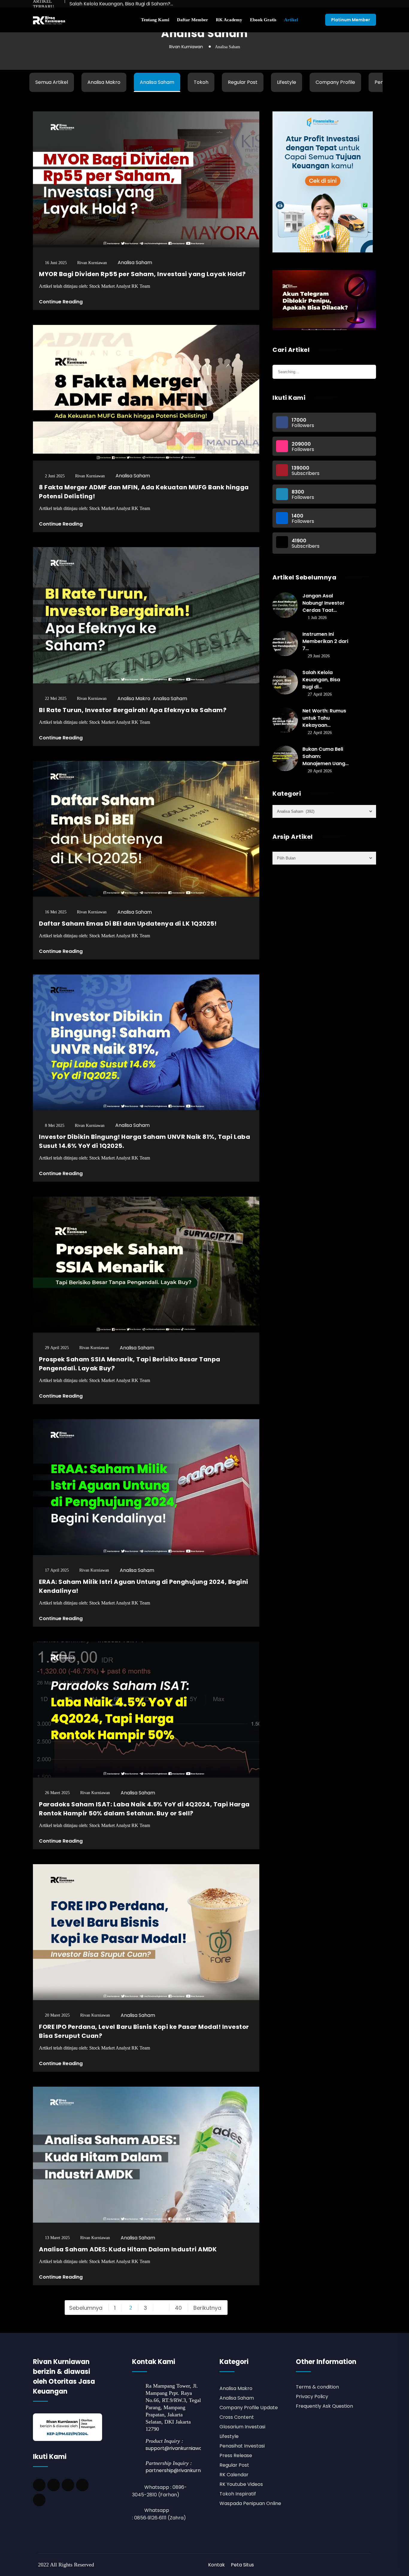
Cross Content (237, 2417)
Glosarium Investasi (242, 2427)
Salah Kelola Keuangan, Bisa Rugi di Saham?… (121, 4)
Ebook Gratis (263, 20)
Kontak (216, 2565)
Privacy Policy (312, 2396)
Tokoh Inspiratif (238, 2494)
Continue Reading (61, 302)
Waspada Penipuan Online (250, 2503)
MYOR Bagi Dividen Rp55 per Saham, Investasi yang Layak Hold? (142, 274)
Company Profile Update (249, 2408)
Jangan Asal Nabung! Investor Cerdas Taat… (324, 603)
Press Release (236, 2455)
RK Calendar (234, 2475)
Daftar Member (193, 20)
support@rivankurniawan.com (181, 2448)
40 (178, 2308)
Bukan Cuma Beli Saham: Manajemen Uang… (325, 756)
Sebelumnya (86, 2308)
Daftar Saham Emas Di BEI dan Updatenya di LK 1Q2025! (128, 924)
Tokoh (201, 82)
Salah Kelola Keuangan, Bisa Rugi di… (321, 680)
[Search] (371, 367)
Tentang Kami (155, 20)
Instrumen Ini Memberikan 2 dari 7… (325, 641)
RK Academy (229, 20)
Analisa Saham (157, 82)
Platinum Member (351, 20)
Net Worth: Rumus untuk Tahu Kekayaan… (324, 718)
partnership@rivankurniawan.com (186, 2470)
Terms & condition (317, 2387)
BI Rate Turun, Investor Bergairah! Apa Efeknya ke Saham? (133, 710)
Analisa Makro (104, 82)
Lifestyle (287, 82)
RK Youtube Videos (241, 2484)
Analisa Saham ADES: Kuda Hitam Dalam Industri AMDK (128, 2249)
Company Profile (335, 82)
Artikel (291, 20)
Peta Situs (242, 2565)
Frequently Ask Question (324, 2406)
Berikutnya (207, 2308)
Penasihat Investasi (242, 2446)
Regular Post (243, 82)
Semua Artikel (52, 82)
